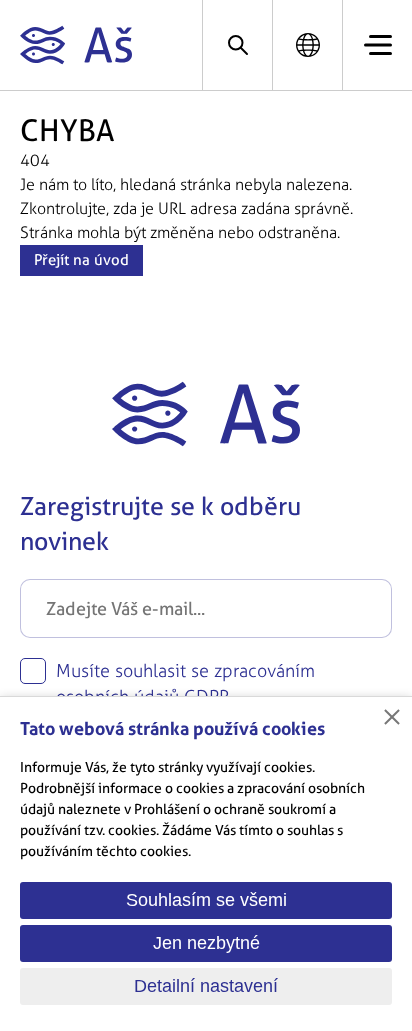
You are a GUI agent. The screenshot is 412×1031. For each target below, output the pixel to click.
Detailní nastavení (206, 986)
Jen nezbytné (206, 943)
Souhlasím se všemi (206, 900)
